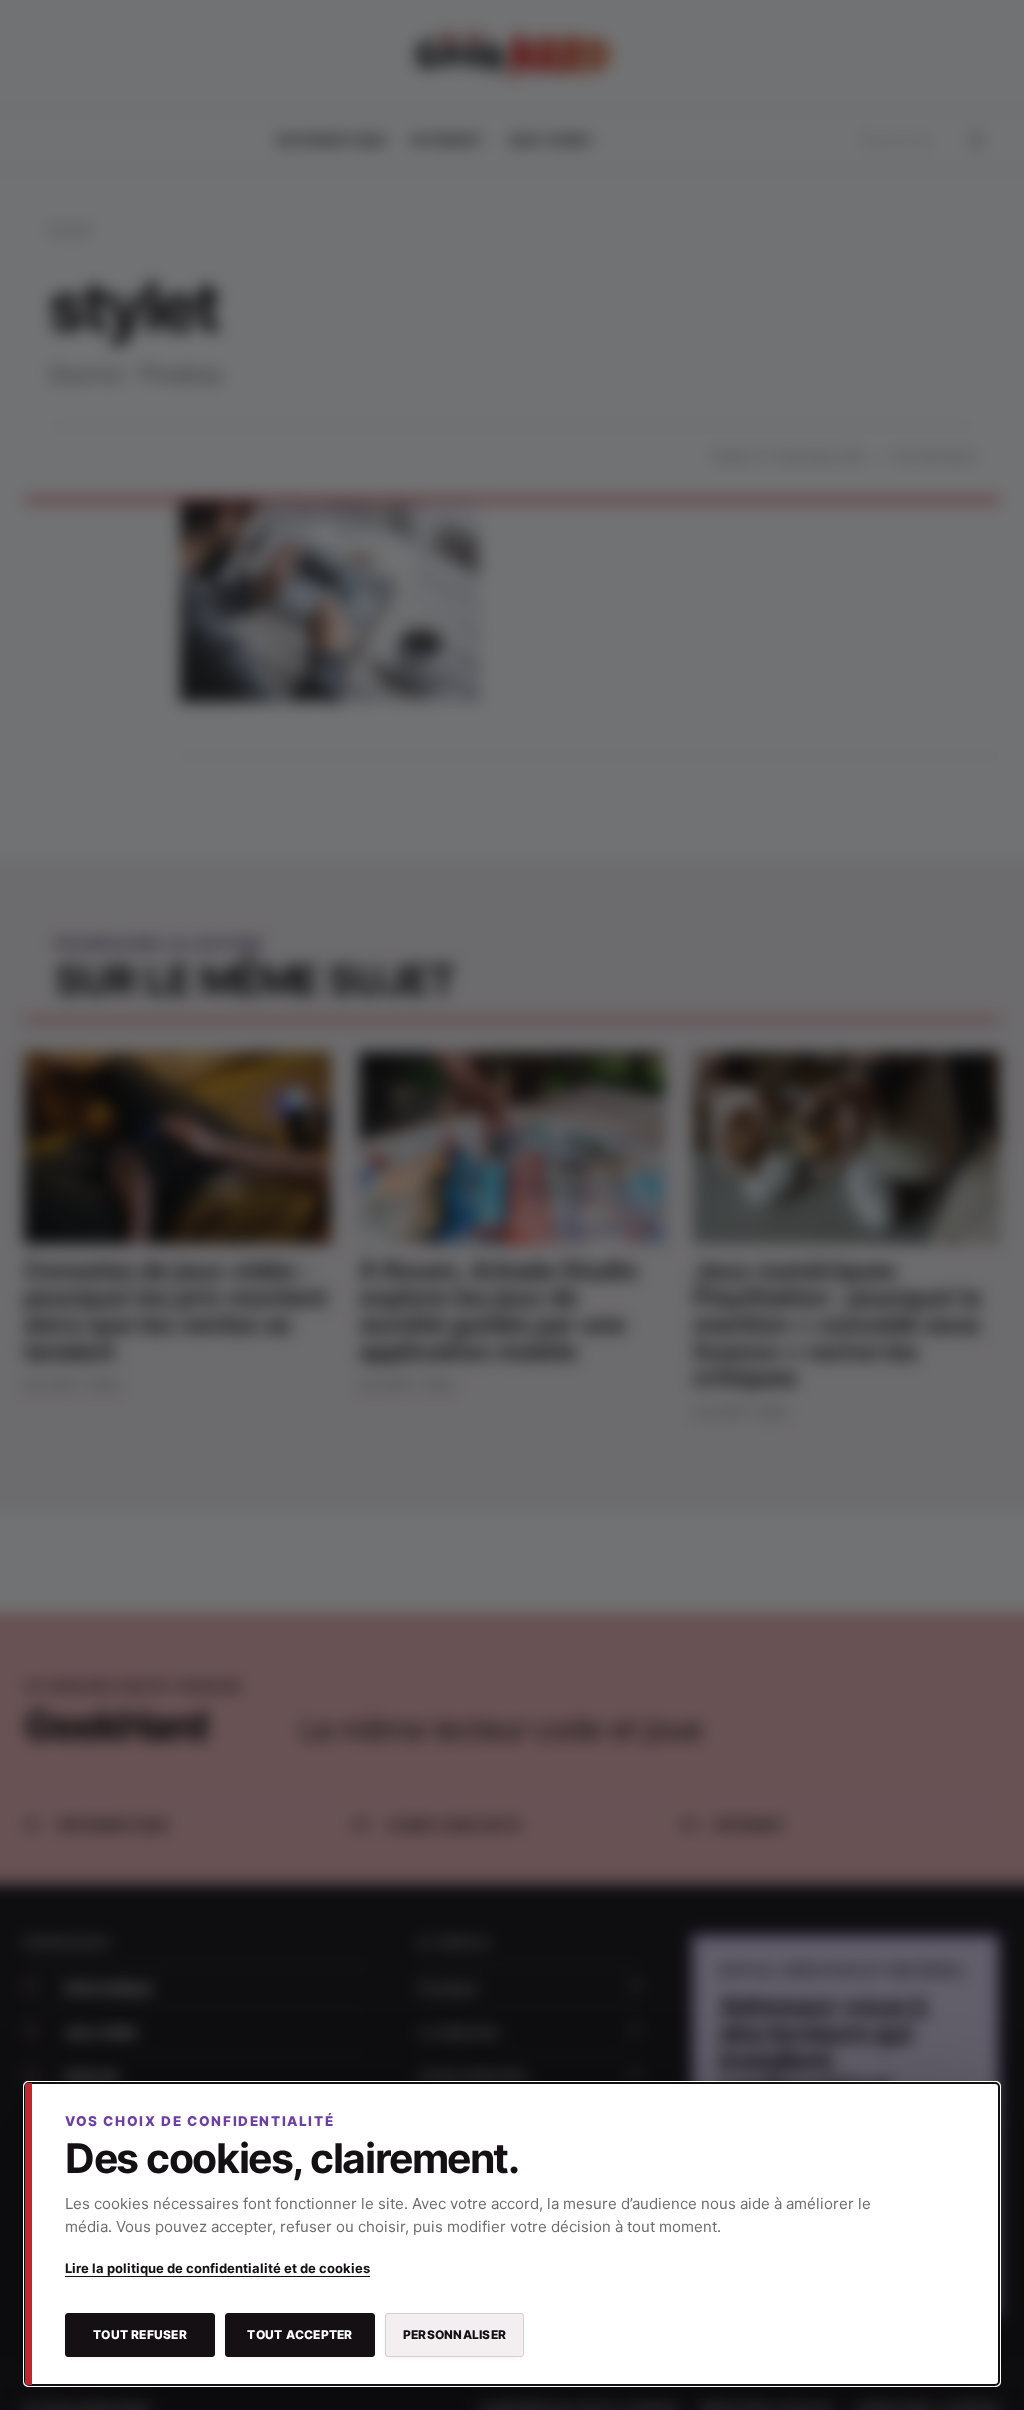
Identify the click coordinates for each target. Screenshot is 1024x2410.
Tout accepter (299, 2334)
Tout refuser (140, 2334)
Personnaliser (454, 2334)
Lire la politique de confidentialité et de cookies (217, 2268)
